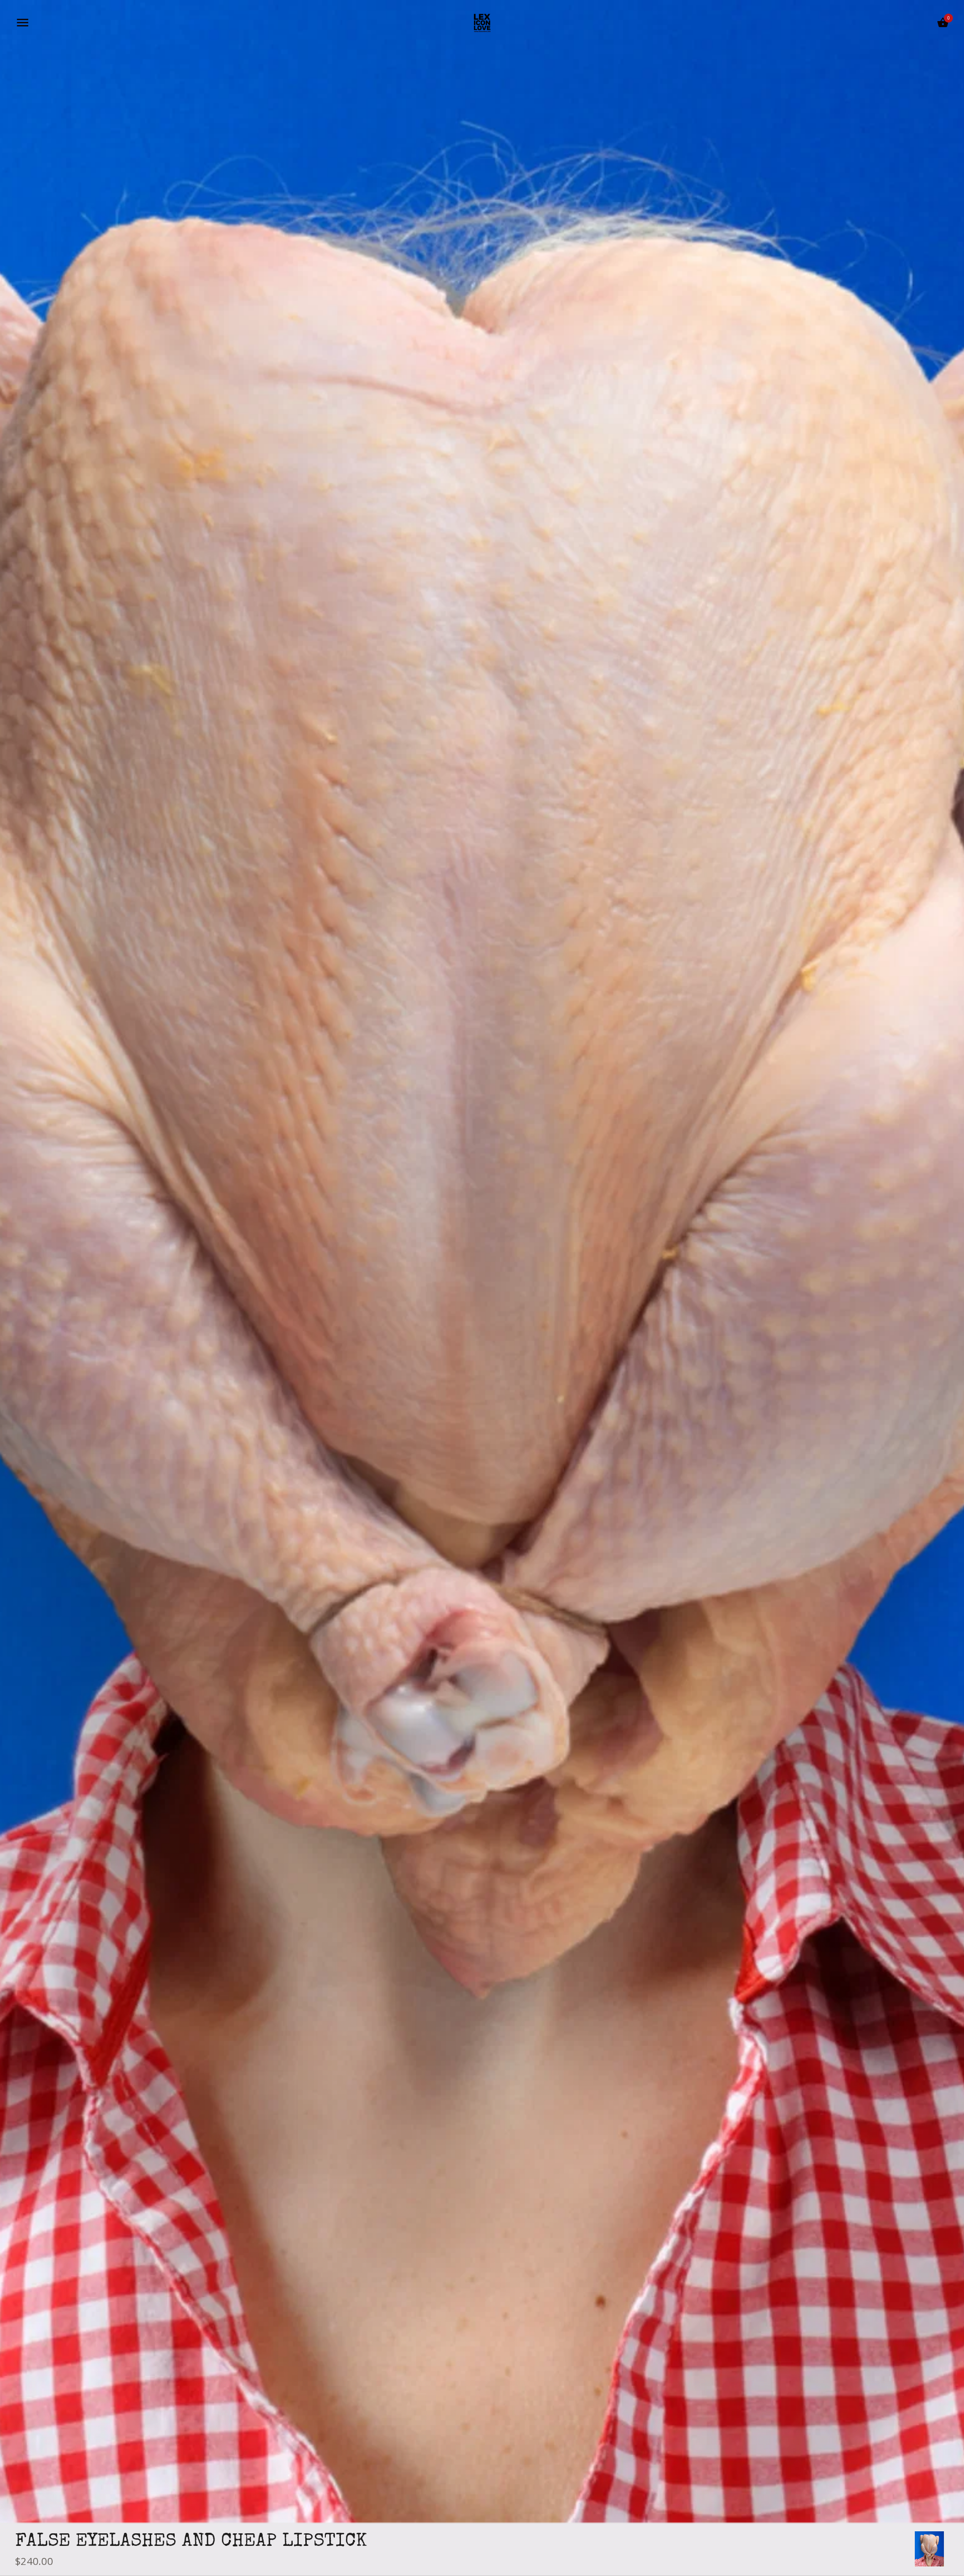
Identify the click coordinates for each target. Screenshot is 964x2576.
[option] (929, 2549)
